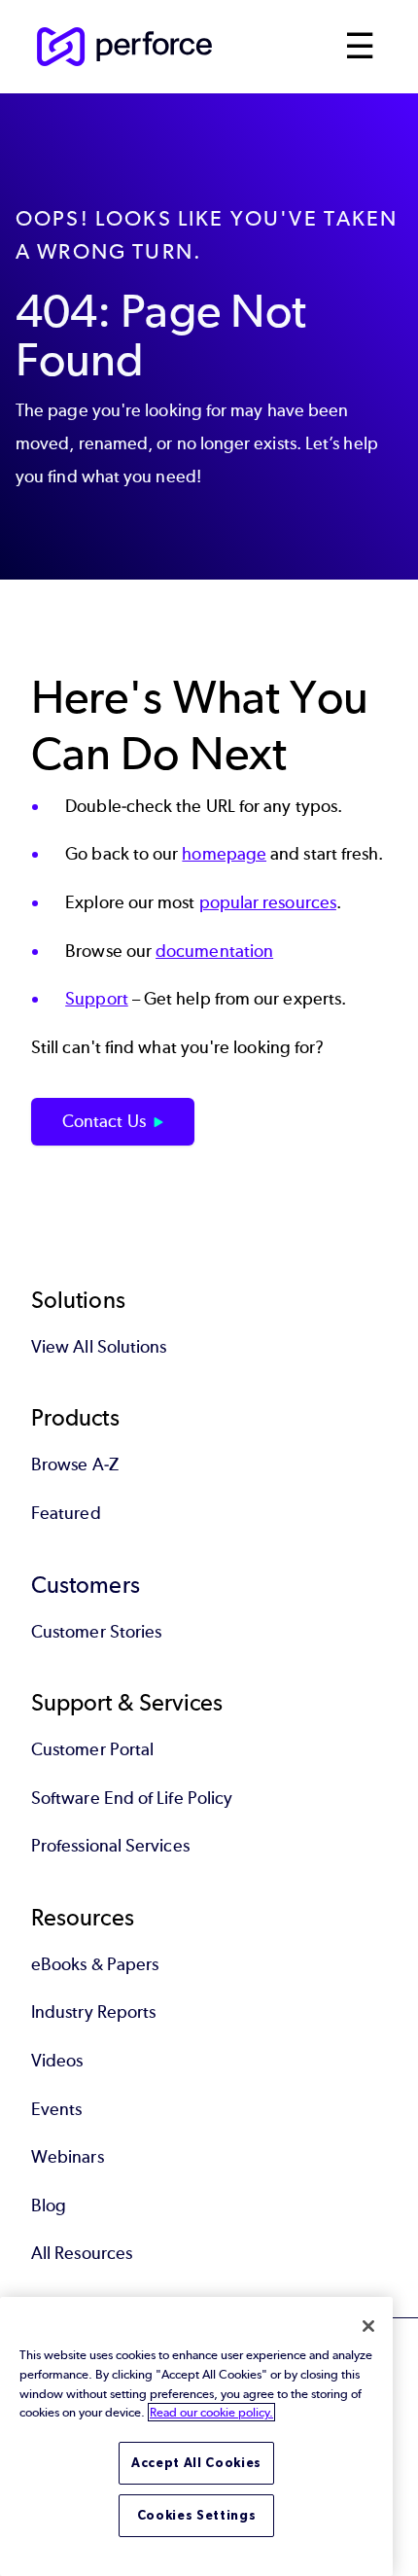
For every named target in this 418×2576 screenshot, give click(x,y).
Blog (49, 2205)
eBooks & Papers (95, 1964)
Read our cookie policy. (211, 2412)
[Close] (368, 2326)
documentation (214, 951)
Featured (66, 1513)
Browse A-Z (75, 1464)
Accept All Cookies (196, 2463)
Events (56, 2109)
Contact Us (104, 1121)
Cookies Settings (197, 2515)
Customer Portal (92, 1749)
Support (97, 999)
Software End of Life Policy (132, 1798)
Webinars (68, 2157)
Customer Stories (96, 1632)
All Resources (82, 2253)
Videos (57, 2061)
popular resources (268, 902)
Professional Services (110, 1846)
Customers (86, 1585)
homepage (224, 854)
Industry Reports (93, 2012)
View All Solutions (99, 1347)
